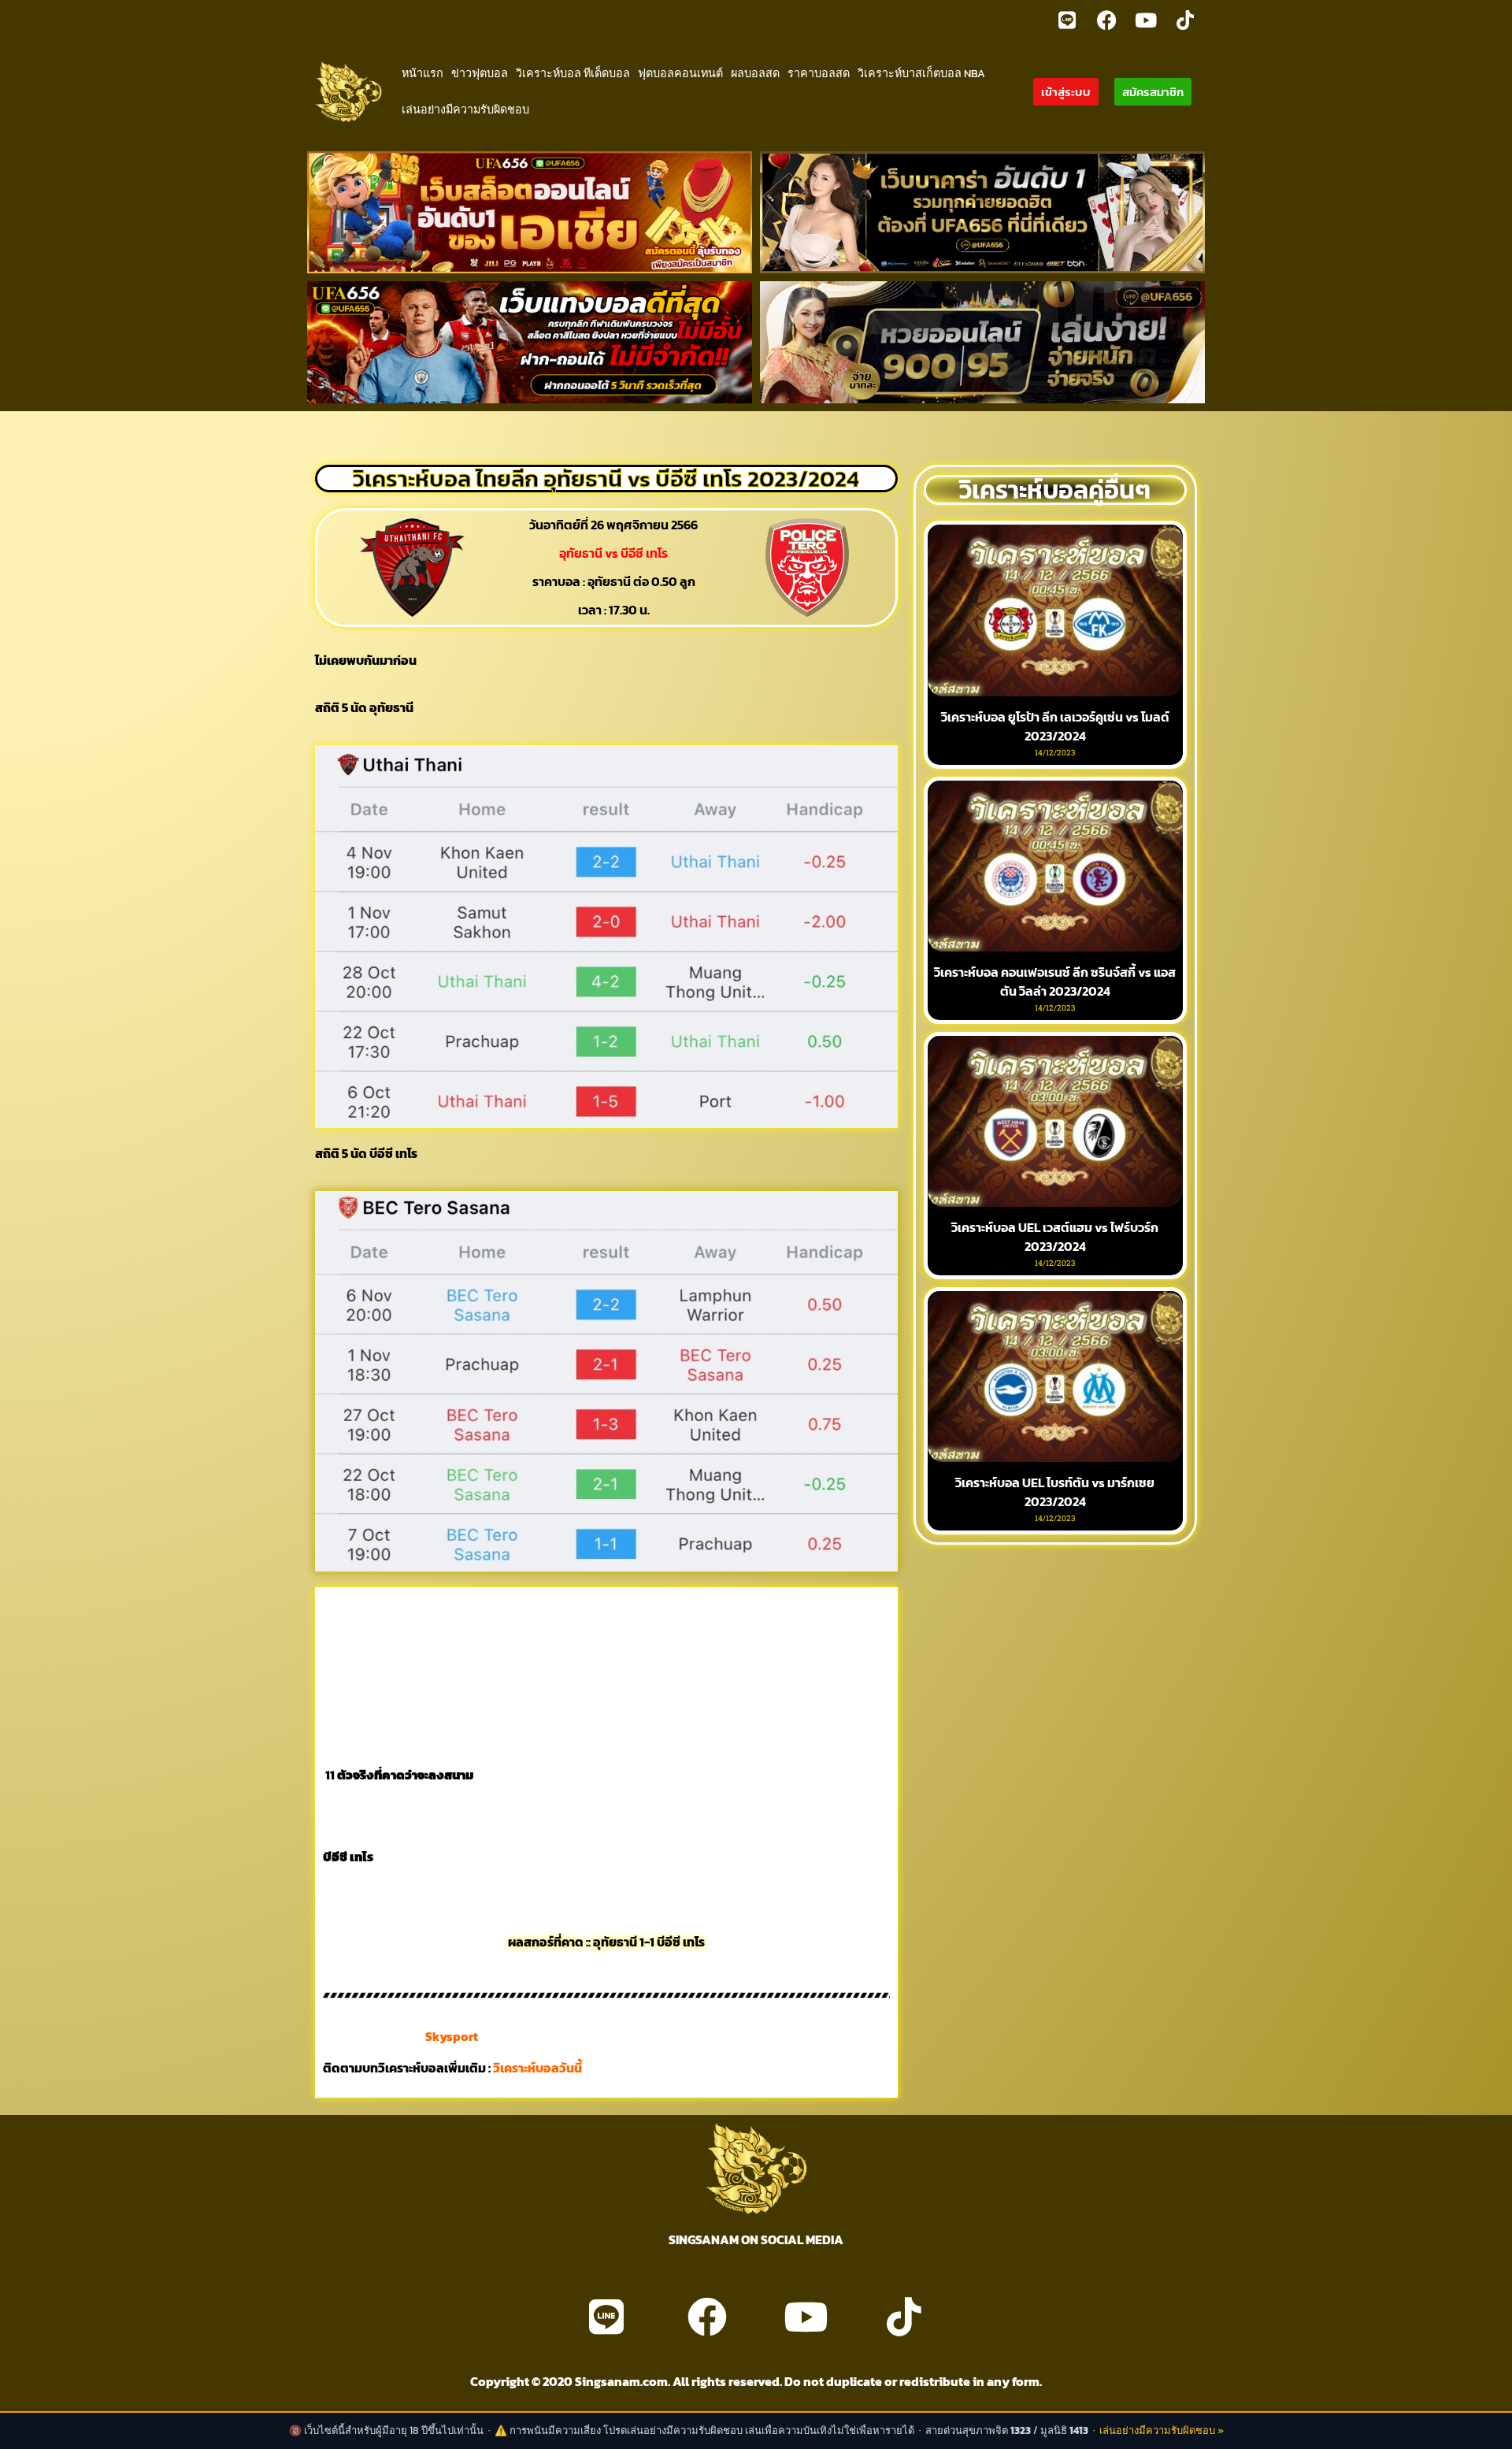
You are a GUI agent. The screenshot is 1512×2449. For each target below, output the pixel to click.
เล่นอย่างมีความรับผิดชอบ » (1162, 2430)
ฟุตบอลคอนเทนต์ (680, 73)
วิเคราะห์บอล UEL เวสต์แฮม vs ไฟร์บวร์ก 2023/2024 (1055, 1237)
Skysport (452, 2036)
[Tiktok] (1185, 20)
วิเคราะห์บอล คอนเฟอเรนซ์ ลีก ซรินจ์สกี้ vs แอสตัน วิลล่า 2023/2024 (1055, 981)
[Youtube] (1146, 20)
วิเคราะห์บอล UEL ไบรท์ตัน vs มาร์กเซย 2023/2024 (1055, 1492)
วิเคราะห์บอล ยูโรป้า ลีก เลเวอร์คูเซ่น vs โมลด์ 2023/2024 (1055, 726)
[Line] (1067, 20)
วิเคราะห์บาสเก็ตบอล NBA (921, 73)
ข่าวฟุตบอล (480, 73)
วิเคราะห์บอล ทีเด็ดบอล (573, 73)
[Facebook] (1106, 20)
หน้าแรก (422, 73)
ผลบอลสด (755, 73)
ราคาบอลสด (819, 73)
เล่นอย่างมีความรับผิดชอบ (465, 109)
